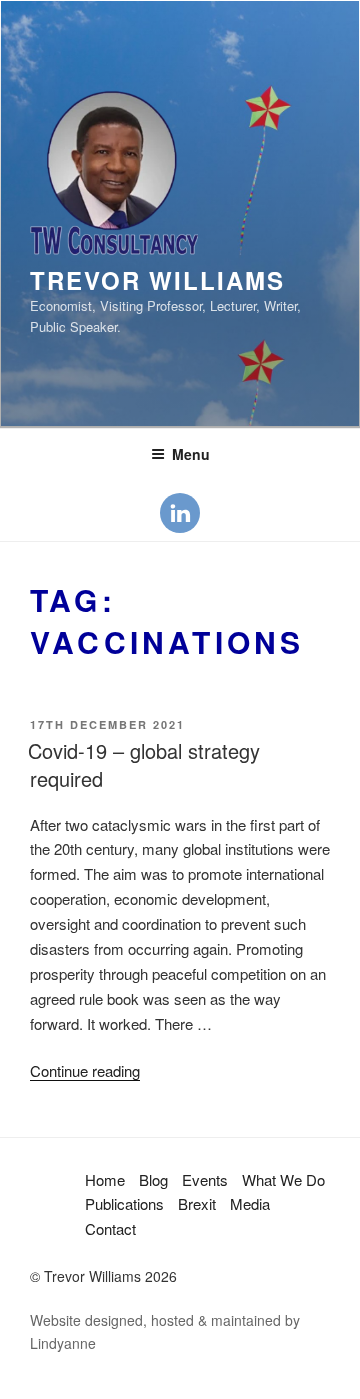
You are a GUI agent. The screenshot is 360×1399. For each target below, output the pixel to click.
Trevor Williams (157, 280)
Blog (153, 1179)
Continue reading (85, 1070)
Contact (110, 1228)
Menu (191, 454)
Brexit (197, 1203)
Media (250, 1203)
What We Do (283, 1179)
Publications (124, 1203)
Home (105, 1179)
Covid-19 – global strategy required (144, 764)
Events (205, 1179)
